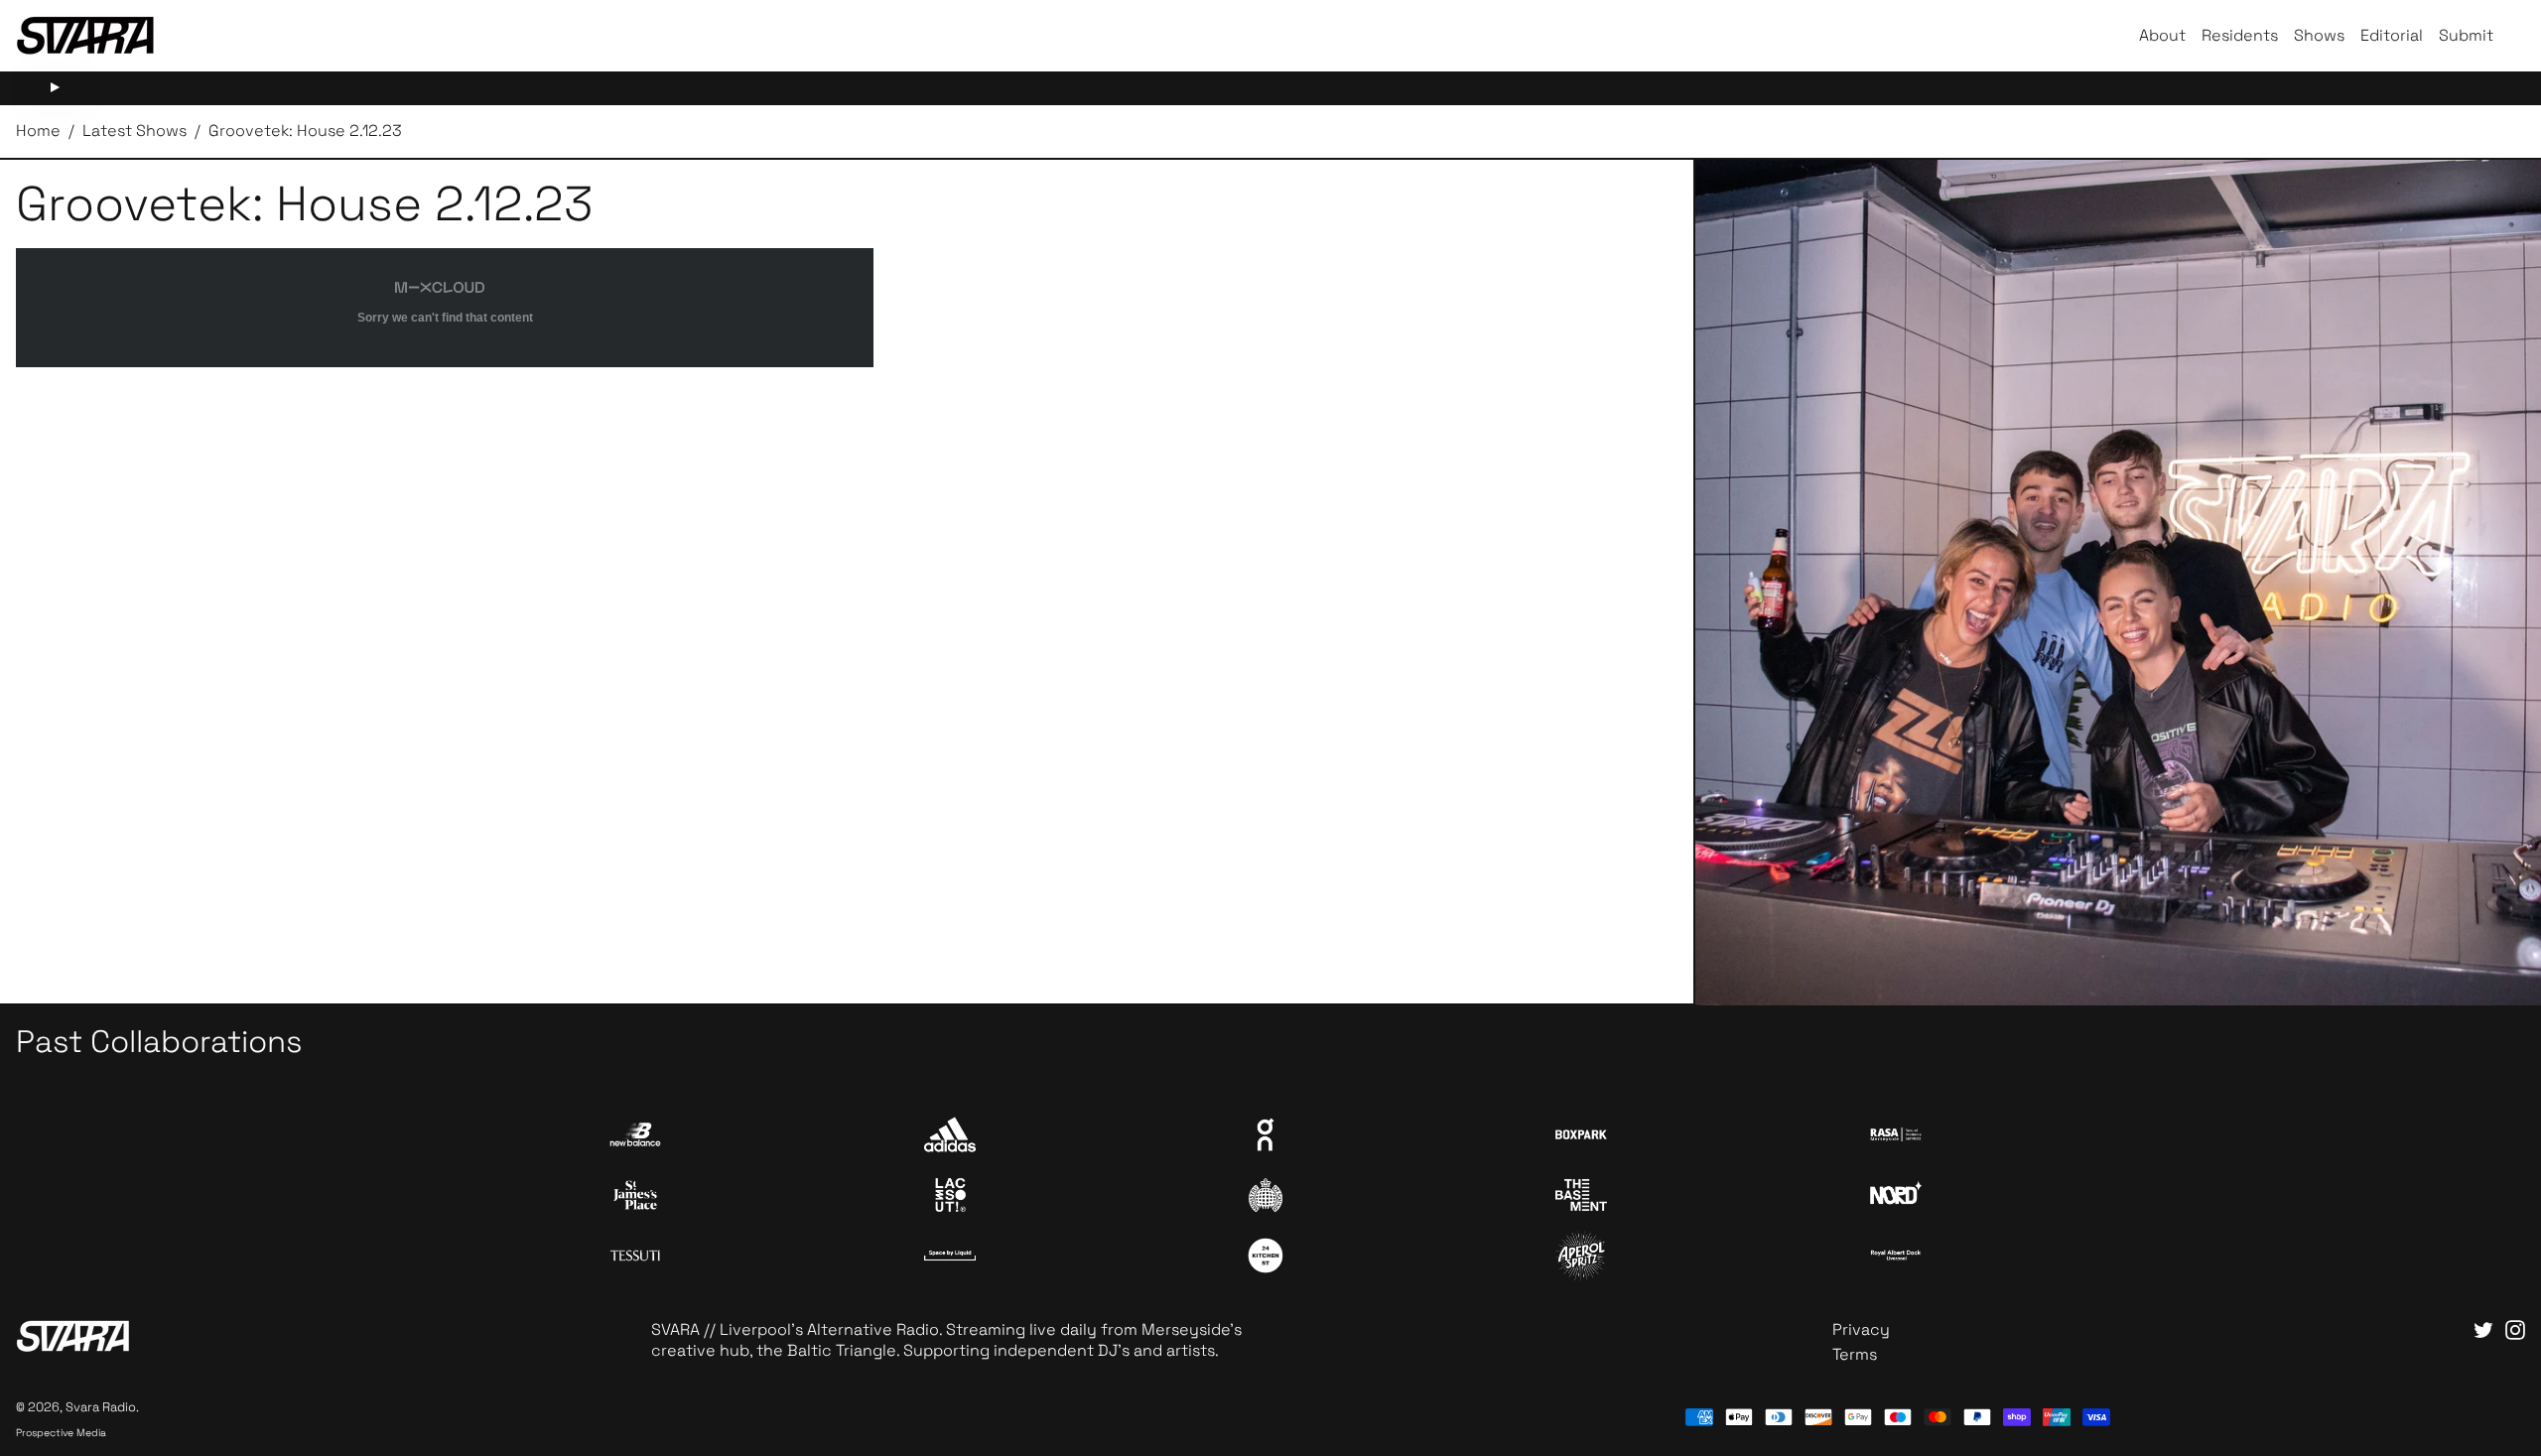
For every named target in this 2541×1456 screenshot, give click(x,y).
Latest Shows (134, 131)
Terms (1855, 1354)
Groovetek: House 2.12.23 (305, 131)
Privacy (1861, 1329)
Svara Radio (101, 1407)
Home (38, 131)
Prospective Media (61, 1433)
